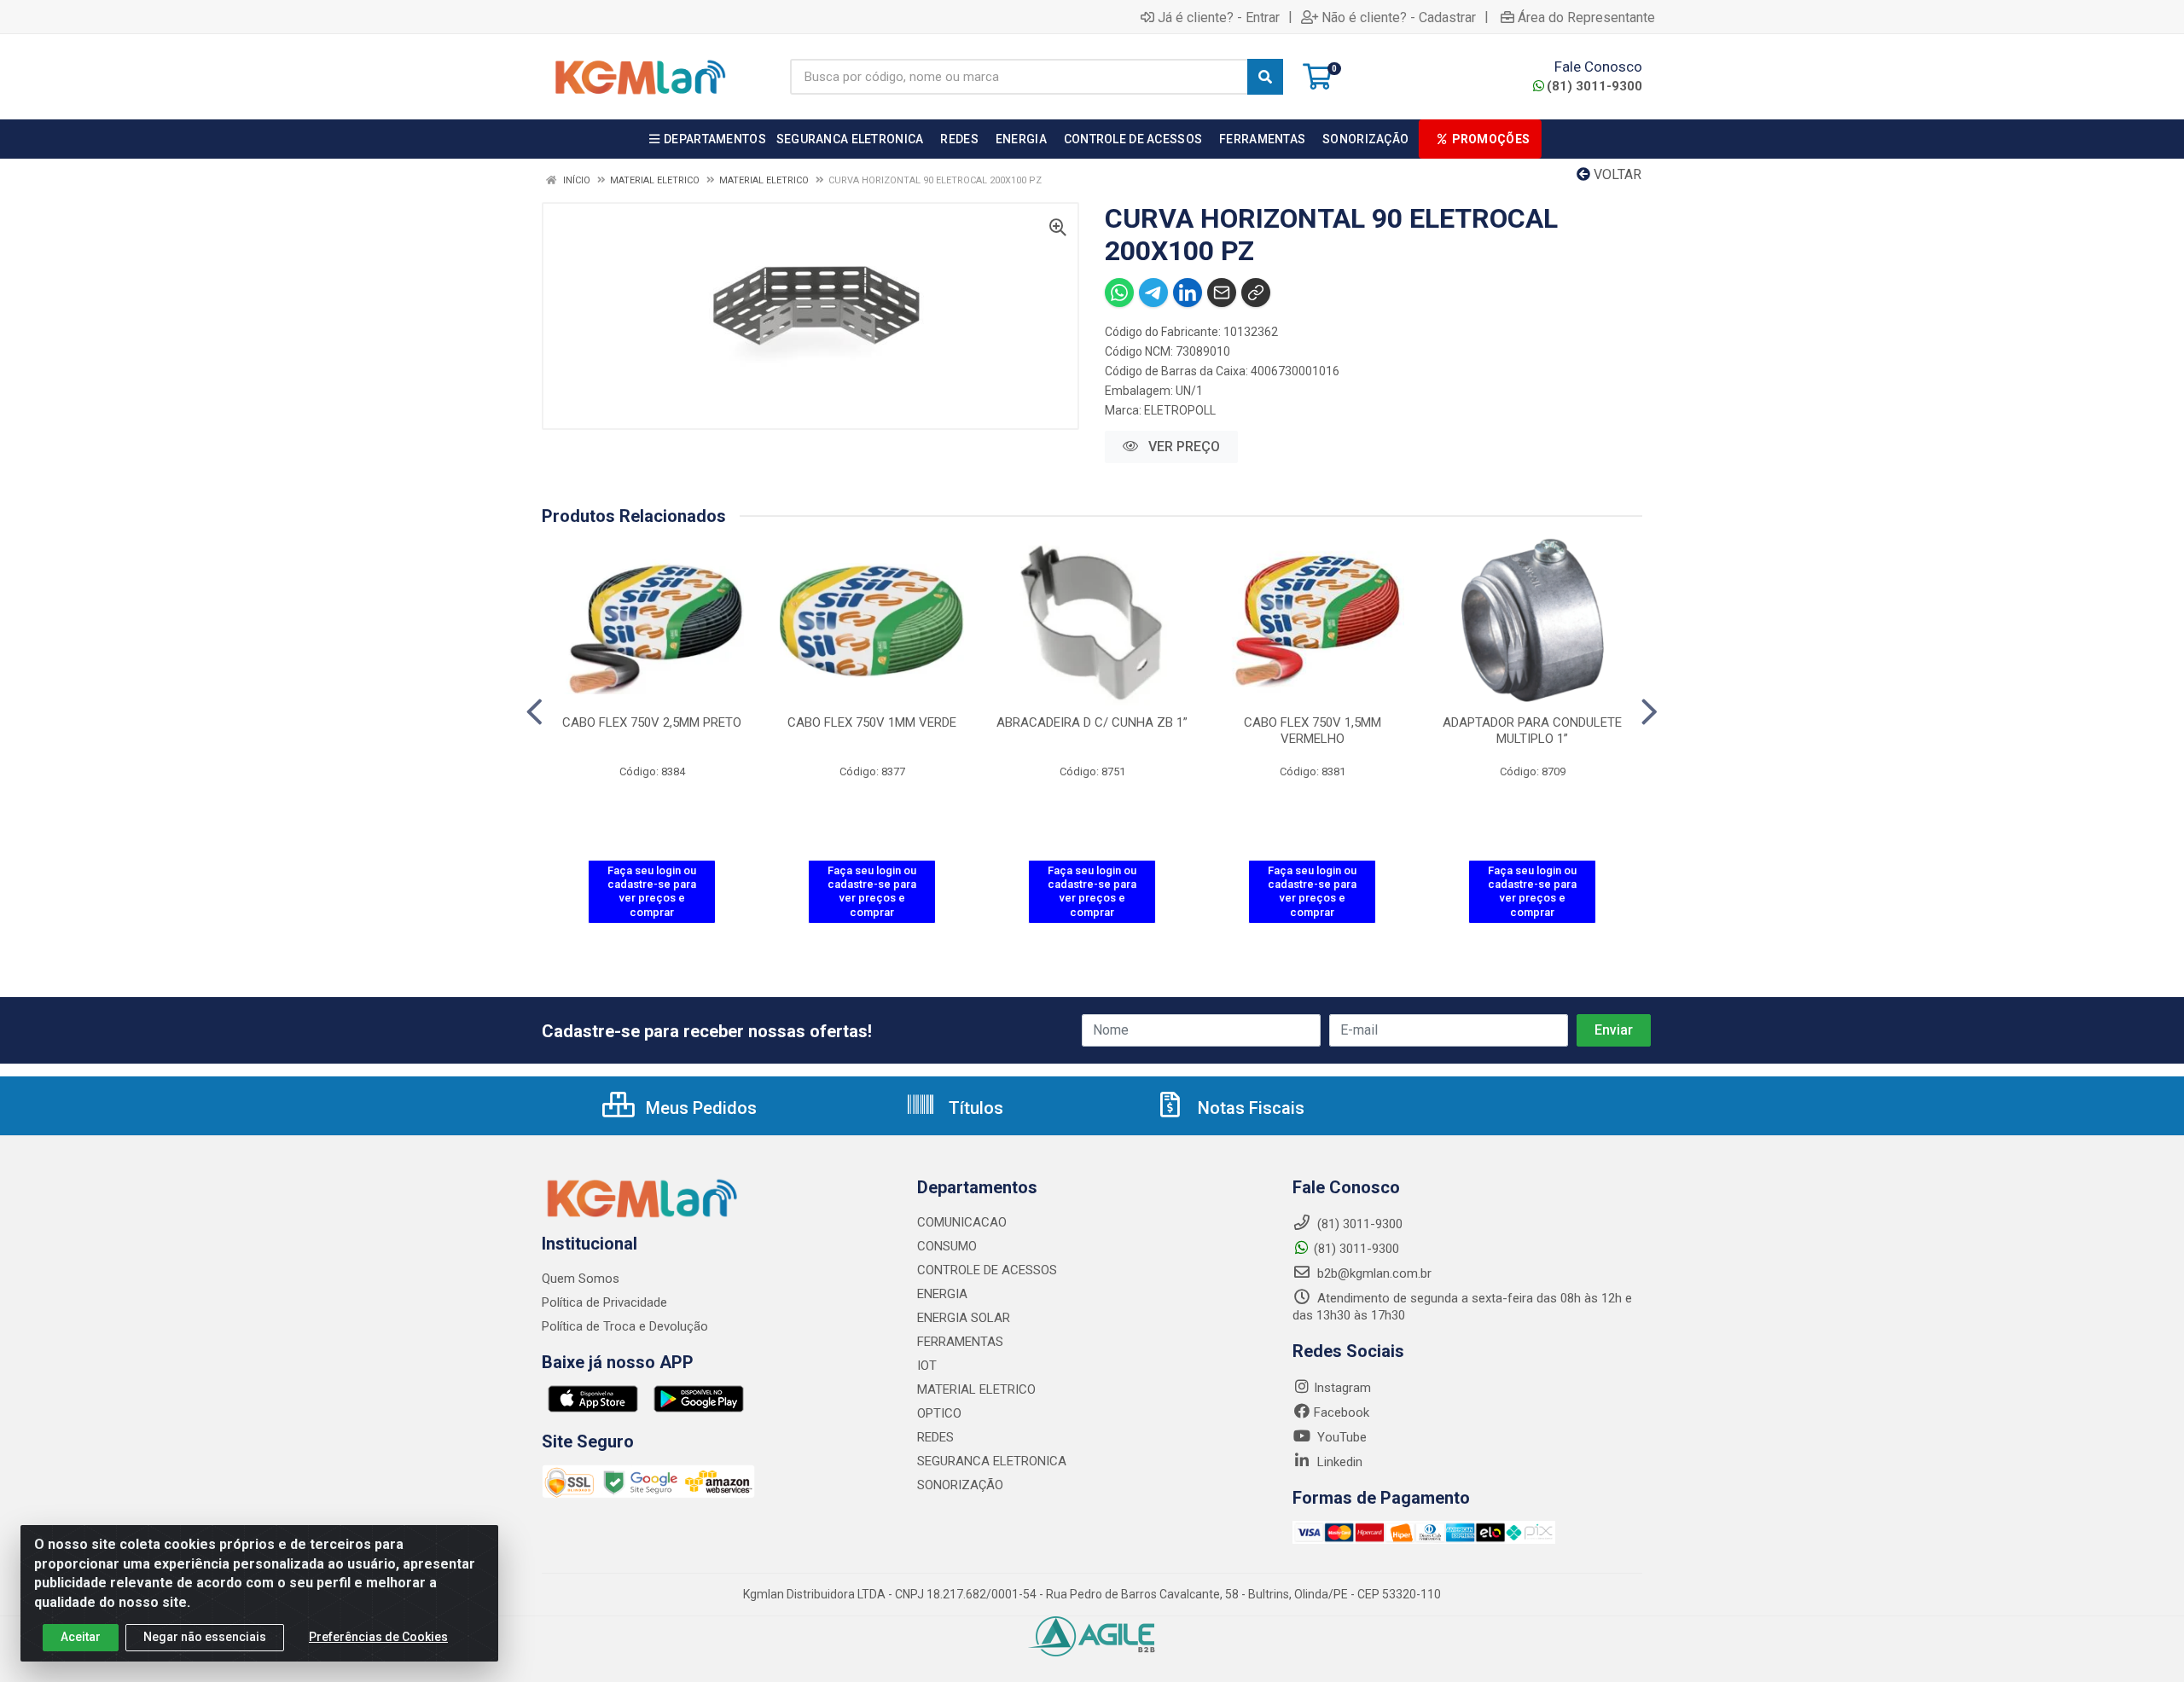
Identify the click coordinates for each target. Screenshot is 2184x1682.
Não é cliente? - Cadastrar (1399, 17)
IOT (927, 1366)
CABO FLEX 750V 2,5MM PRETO (652, 722)
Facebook (1342, 1412)
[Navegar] (534, 712)
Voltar (1616, 174)
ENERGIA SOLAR (964, 1318)
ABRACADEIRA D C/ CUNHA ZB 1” (1092, 722)
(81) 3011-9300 (1594, 86)
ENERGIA (942, 1294)
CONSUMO (947, 1246)
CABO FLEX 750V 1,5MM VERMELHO (1313, 731)
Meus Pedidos (699, 1108)
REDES (935, 1437)
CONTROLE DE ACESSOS (987, 1270)
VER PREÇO (1182, 447)
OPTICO (939, 1413)
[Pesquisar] (1265, 77)
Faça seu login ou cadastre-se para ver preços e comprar (652, 891)
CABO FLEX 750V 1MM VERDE (872, 722)
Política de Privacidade (604, 1302)
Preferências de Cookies (378, 1637)
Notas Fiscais (1249, 1108)
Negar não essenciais (205, 1637)
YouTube (1340, 1437)
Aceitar (81, 1637)
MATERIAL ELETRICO (976, 1389)
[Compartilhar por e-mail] (1222, 293)
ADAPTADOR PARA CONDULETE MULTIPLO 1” (1532, 731)
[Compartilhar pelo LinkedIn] (1188, 293)
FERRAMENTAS (960, 1342)
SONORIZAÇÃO (960, 1485)
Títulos (974, 1108)
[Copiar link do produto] (1256, 293)
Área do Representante (1586, 17)
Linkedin (1338, 1462)
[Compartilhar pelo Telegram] (1153, 293)
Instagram (1342, 1388)
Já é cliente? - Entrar (1219, 17)
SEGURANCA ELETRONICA (992, 1461)
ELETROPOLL (1180, 410)
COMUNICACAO (962, 1222)
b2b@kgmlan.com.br (1373, 1273)
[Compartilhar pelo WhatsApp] (1119, 293)
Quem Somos (581, 1279)
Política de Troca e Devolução (625, 1326)
